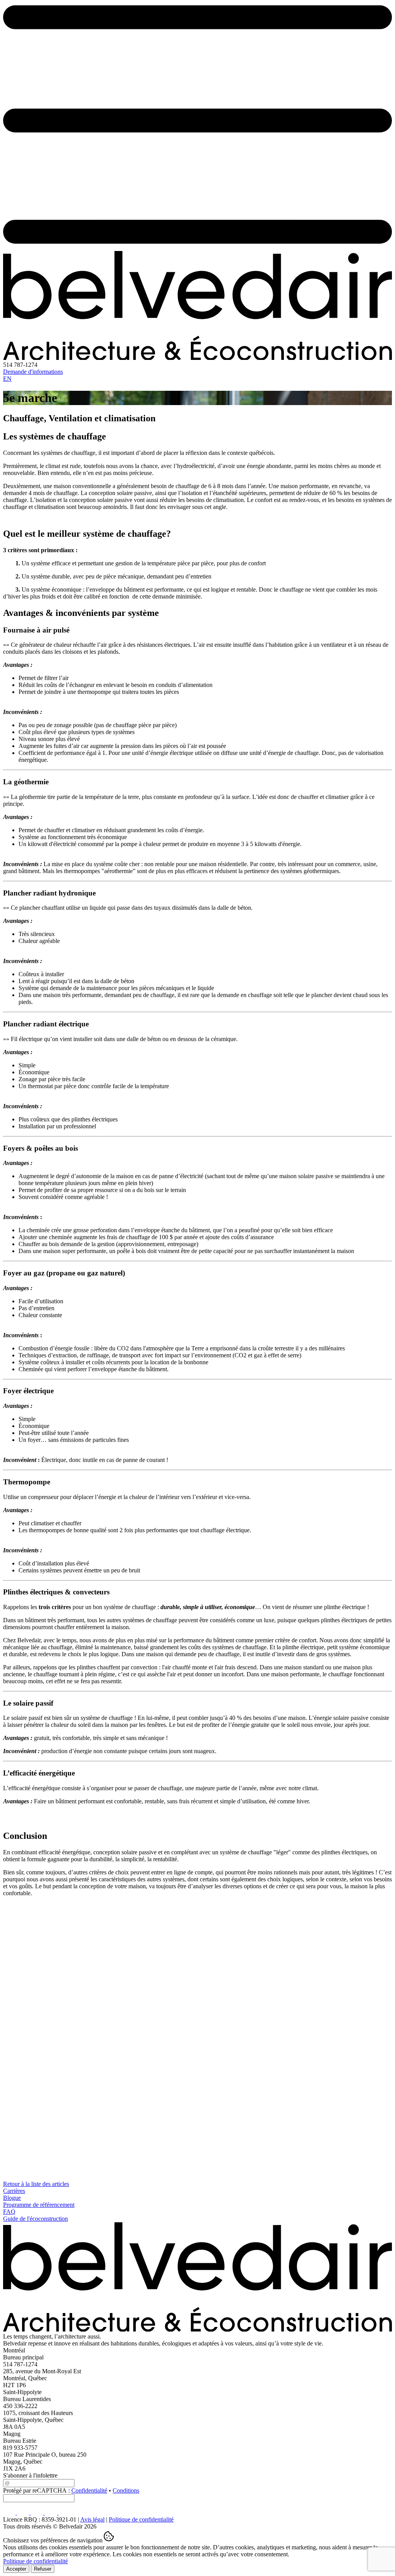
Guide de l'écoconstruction (35, 2219)
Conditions (126, 2490)
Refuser (43, 2569)
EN (7, 379)
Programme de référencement (39, 2205)
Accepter (16, 2569)
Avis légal (92, 2519)
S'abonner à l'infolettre (30, 2475)
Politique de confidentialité (141, 2519)
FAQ (9, 2212)
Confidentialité (89, 2490)
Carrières (14, 2191)
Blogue (12, 2198)
